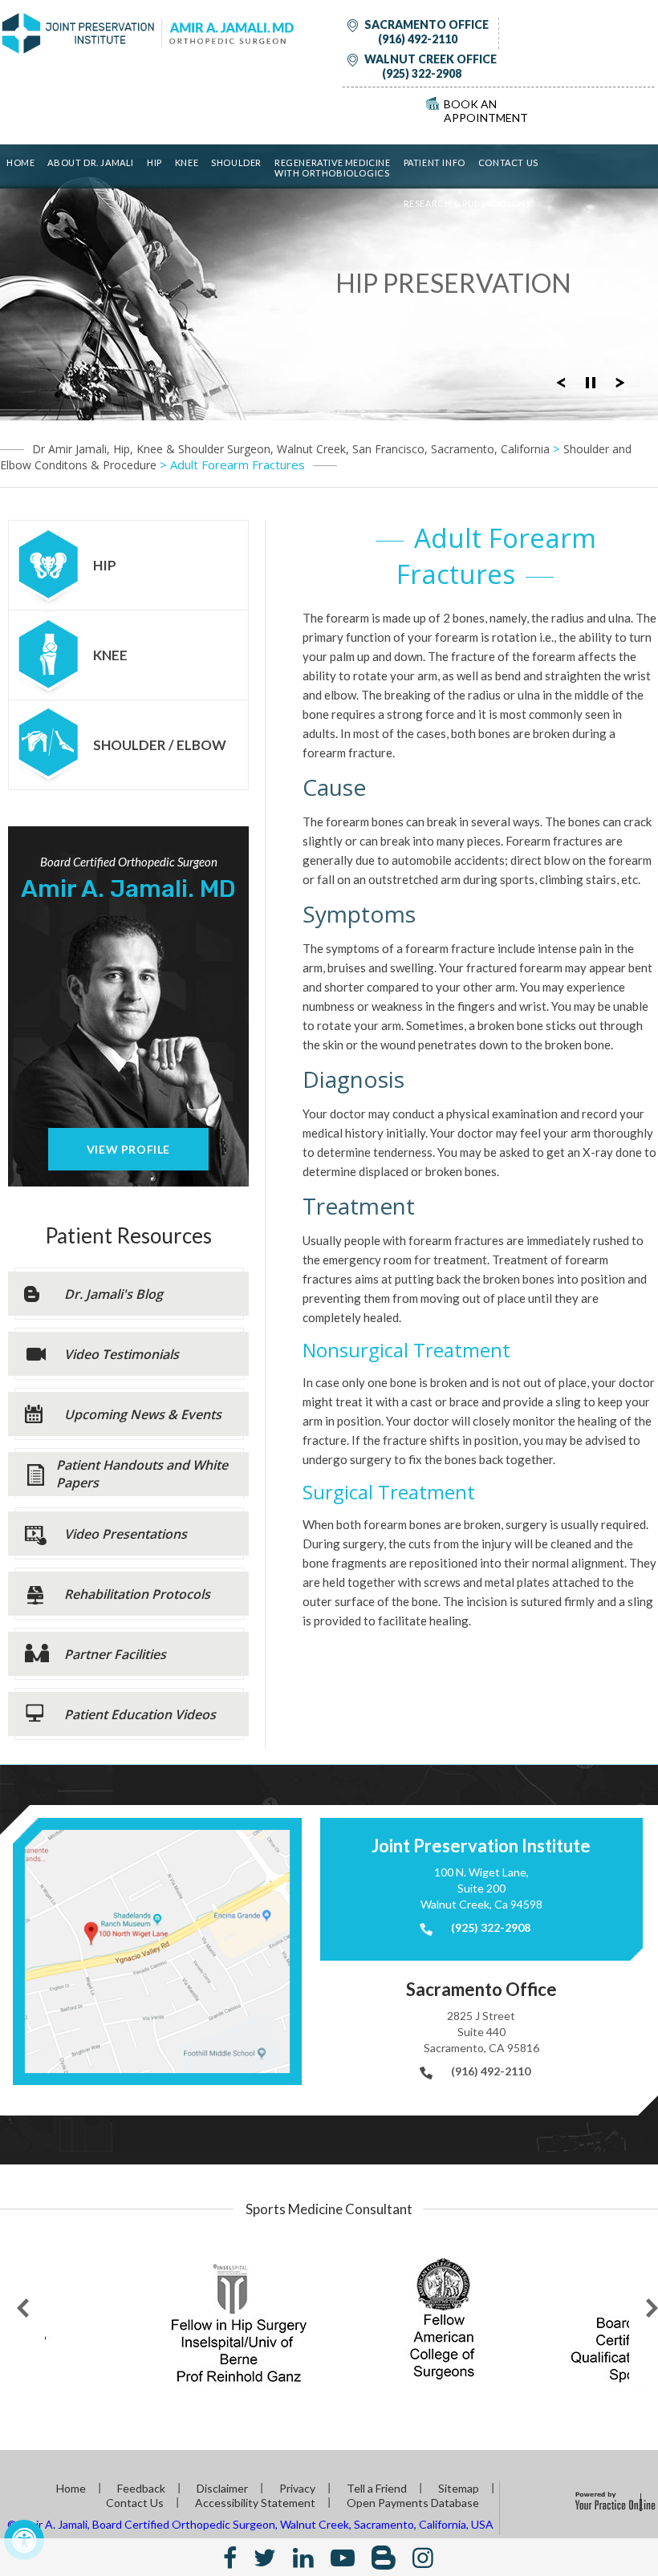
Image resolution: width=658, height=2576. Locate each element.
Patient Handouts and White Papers (142, 1474)
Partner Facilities (115, 1654)
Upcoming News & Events (143, 1414)
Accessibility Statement (255, 2503)
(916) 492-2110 (418, 39)
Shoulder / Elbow (160, 745)
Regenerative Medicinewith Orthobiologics (333, 168)
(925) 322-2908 (422, 73)
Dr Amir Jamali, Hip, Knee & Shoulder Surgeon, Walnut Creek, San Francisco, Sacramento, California (291, 449)
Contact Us (508, 162)
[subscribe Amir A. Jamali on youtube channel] (343, 2557)
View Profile (128, 1149)
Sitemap (459, 2488)
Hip (154, 162)
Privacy (297, 2488)
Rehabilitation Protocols (137, 1594)
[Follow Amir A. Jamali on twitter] (265, 2557)
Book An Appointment (486, 111)
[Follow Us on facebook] (230, 2557)
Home (20, 162)
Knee (187, 162)
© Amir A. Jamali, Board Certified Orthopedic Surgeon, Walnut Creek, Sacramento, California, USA (250, 2524)
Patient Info (435, 162)
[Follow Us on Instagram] (423, 2557)
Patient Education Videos (140, 1714)
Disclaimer (222, 2488)
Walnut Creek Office (431, 59)
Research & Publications (467, 203)
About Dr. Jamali (91, 162)
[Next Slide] (620, 381)
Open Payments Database (413, 2503)
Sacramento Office (426, 24)
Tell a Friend (377, 2488)
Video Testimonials (122, 1354)
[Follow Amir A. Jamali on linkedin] (303, 2557)
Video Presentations (126, 1534)
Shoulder (236, 162)
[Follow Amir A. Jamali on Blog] (384, 2557)
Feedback (141, 2488)
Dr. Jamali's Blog (114, 1294)
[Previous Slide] (561, 381)
